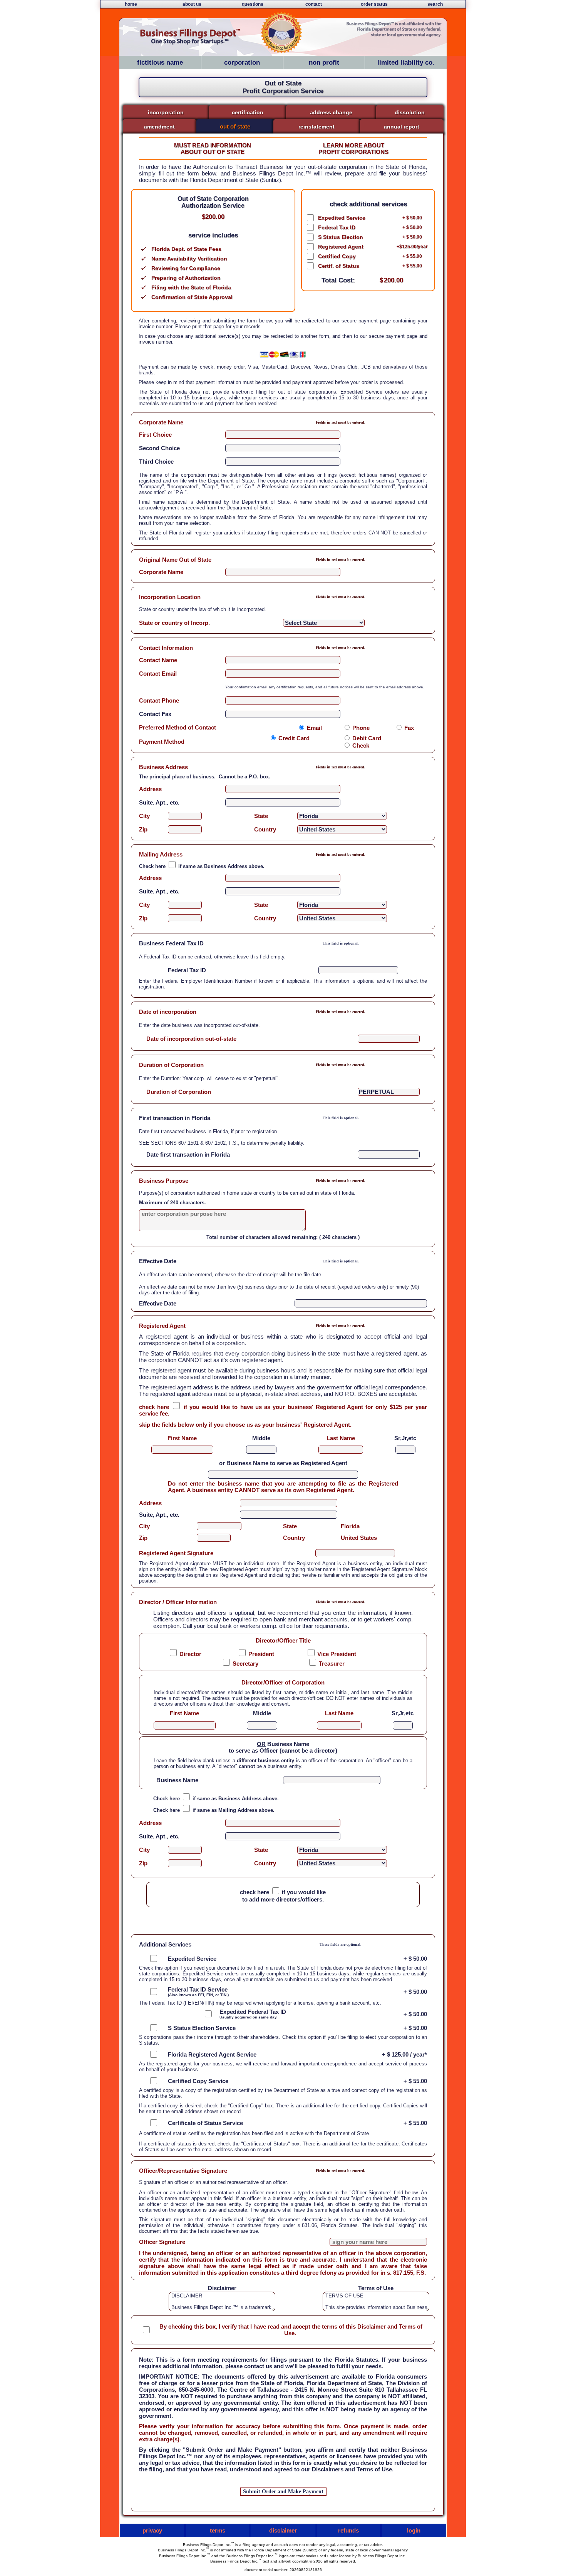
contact (314, 4)
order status (374, 4)
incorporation (166, 112)
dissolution (410, 112)
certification (248, 112)
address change (331, 112)
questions (253, 4)
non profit (324, 63)
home (131, 4)
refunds (348, 2530)
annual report (402, 127)
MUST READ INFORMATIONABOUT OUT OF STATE (213, 149)
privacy (152, 2530)
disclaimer (283, 2530)
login (414, 2530)
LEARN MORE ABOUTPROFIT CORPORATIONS (353, 149)
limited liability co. (406, 63)
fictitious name (160, 63)
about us (192, 4)
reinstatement (316, 127)
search (435, 4)
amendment (159, 127)
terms (218, 2530)
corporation (242, 63)
